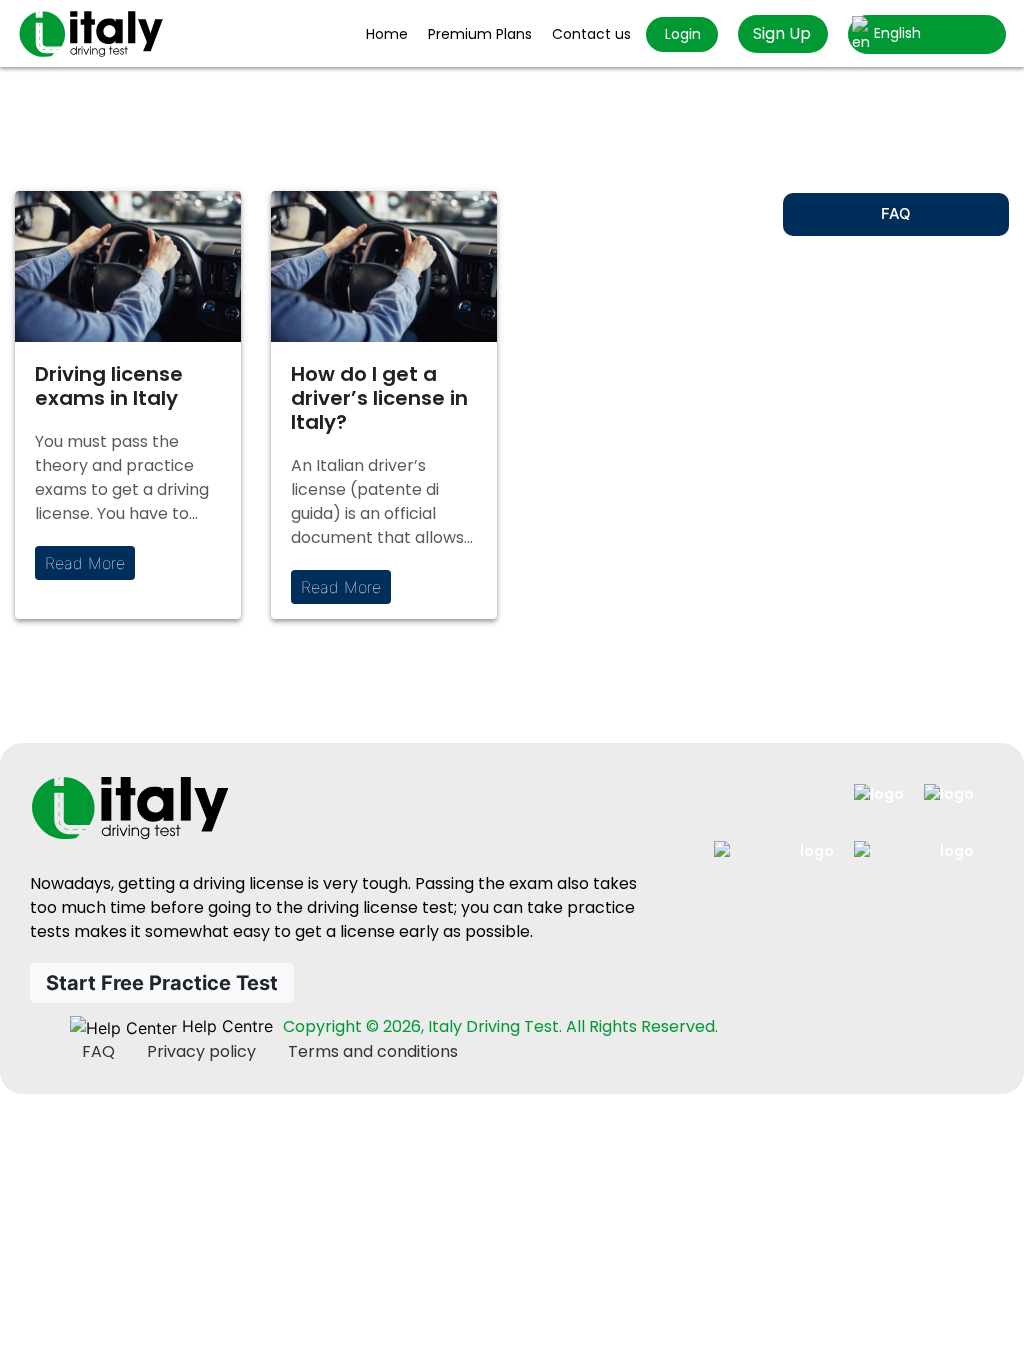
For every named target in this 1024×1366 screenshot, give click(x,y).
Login (681, 34)
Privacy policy (201, 1051)
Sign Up (782, 33)
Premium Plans (480, 34)
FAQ (896, 213)
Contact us (591, 34)
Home (387, 34)
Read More (85, 563)
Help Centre (225, 1026)
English (895, 33)
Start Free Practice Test (162, 983)
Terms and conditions (373, 1051)
